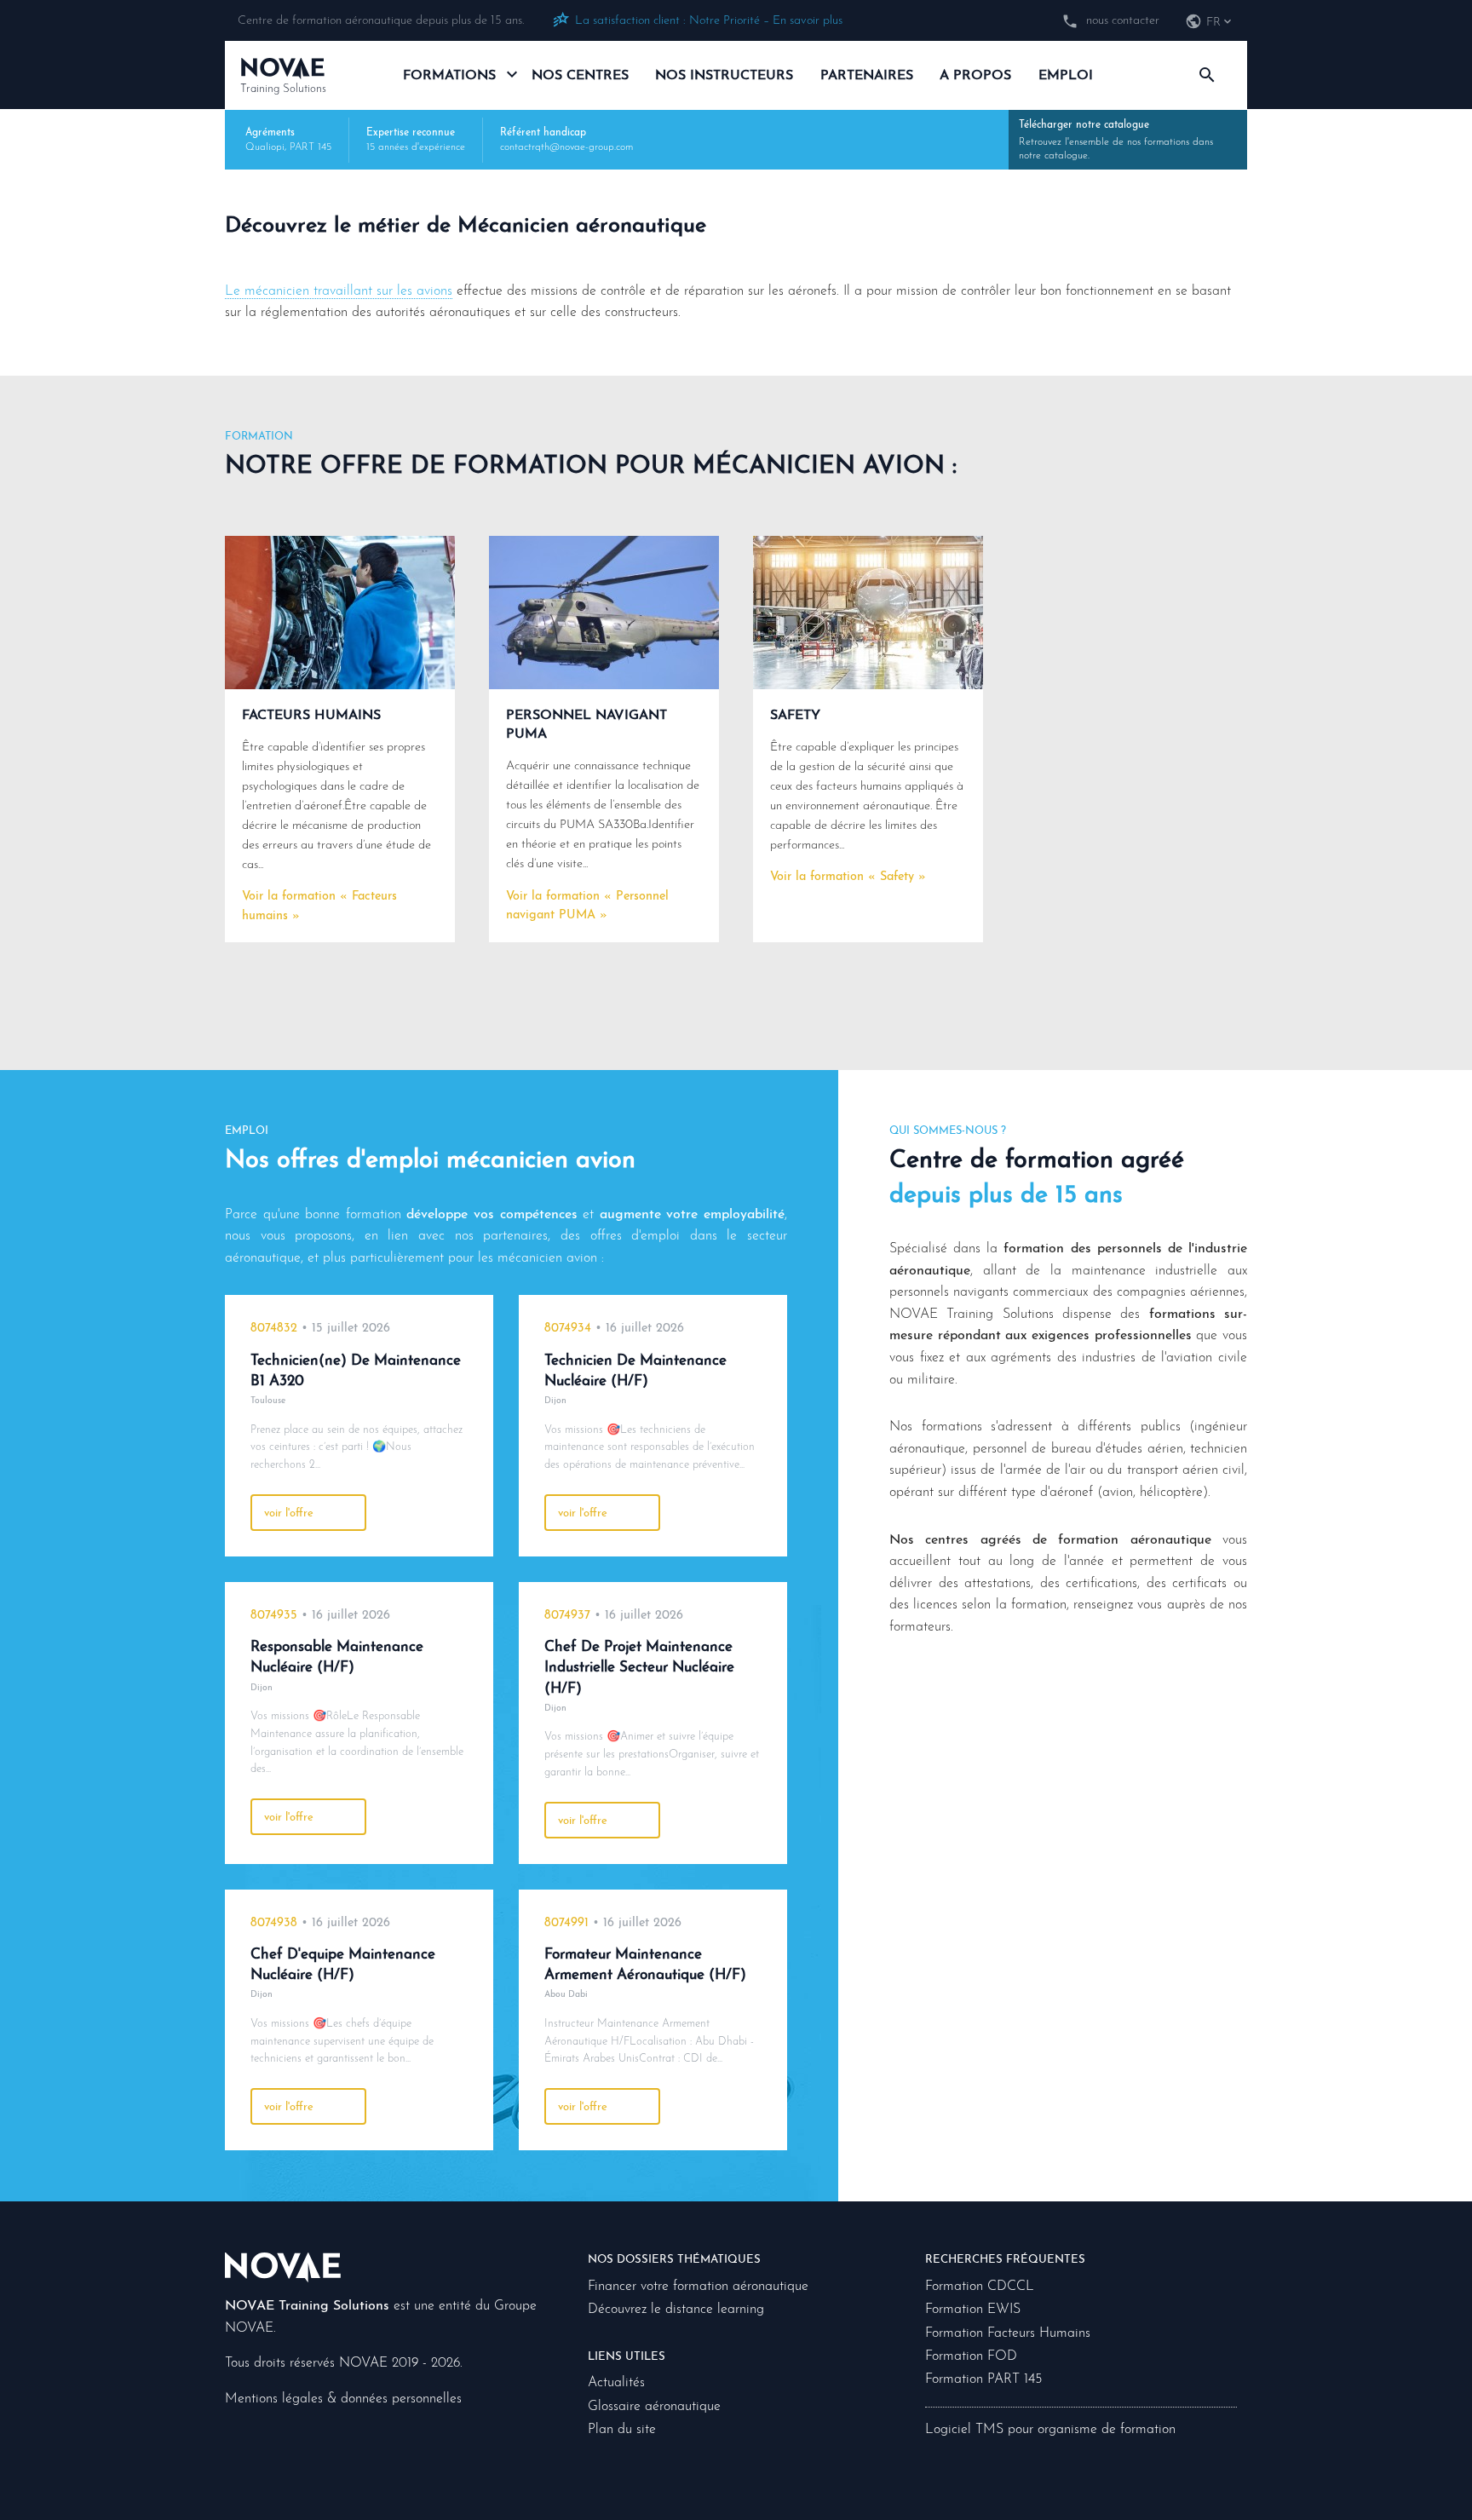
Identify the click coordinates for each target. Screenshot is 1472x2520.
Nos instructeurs (724, 76)
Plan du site (622, 2430)
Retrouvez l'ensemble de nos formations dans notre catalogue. (1116, 141)
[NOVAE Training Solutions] (283, 2267)
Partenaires (867, 76)
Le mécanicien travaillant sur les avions (339, 291)
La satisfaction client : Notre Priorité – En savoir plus (709, 21)
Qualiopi (265, 147)
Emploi (1066, 76)
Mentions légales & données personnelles (343, 2399)
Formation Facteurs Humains (1008, 2333)
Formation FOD (971, 2356)
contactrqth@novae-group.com (566, 147)
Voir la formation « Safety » (848, 877)
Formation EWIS (973, 2310)
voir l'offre (289, 1513)
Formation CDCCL (980, 2287)
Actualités (616, 2383)
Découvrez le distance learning (676, 2310)
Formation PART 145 (983, 2379)
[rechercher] (1207, 75)
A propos (975, 76)
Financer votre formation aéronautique (698, 2287)
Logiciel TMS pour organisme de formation (1050, 2430)
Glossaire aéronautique (654, 2407)
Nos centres (580, 76)
